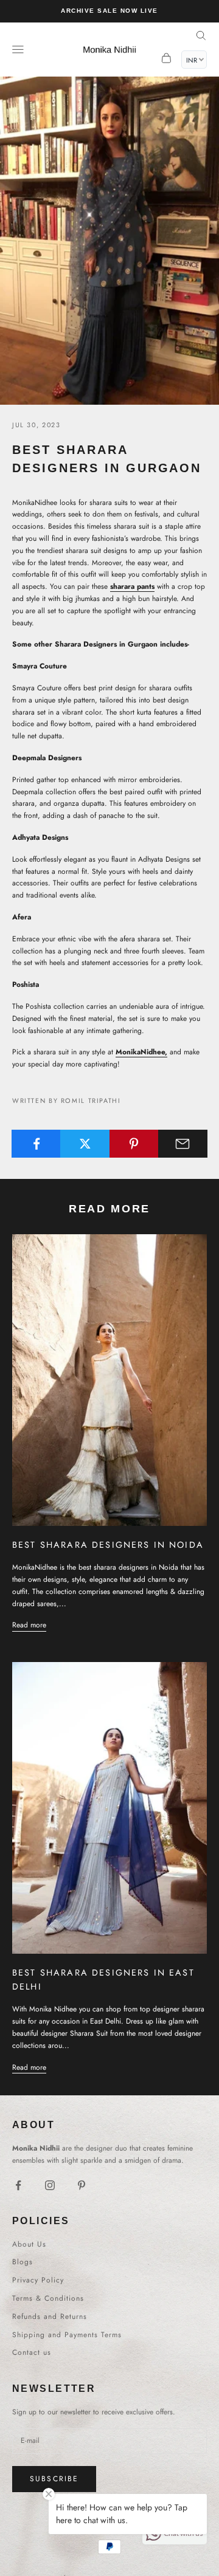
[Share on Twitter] (85, 1144)
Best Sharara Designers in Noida (108, 1545)
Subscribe (54, 2479)
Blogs (23, 2262)
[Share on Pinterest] (134, 1144)
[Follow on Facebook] (18, 2185)
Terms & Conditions (48, 2298)
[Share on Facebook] (36, 1144)
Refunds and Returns (50, 2317)
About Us (29, 2244)
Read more (29, 1625)
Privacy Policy (38, 2280)
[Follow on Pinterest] (82, 2185)
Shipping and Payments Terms (67, 2335)
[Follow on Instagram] (50, 2185)
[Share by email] (183, 1144)
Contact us (32, 2352)
